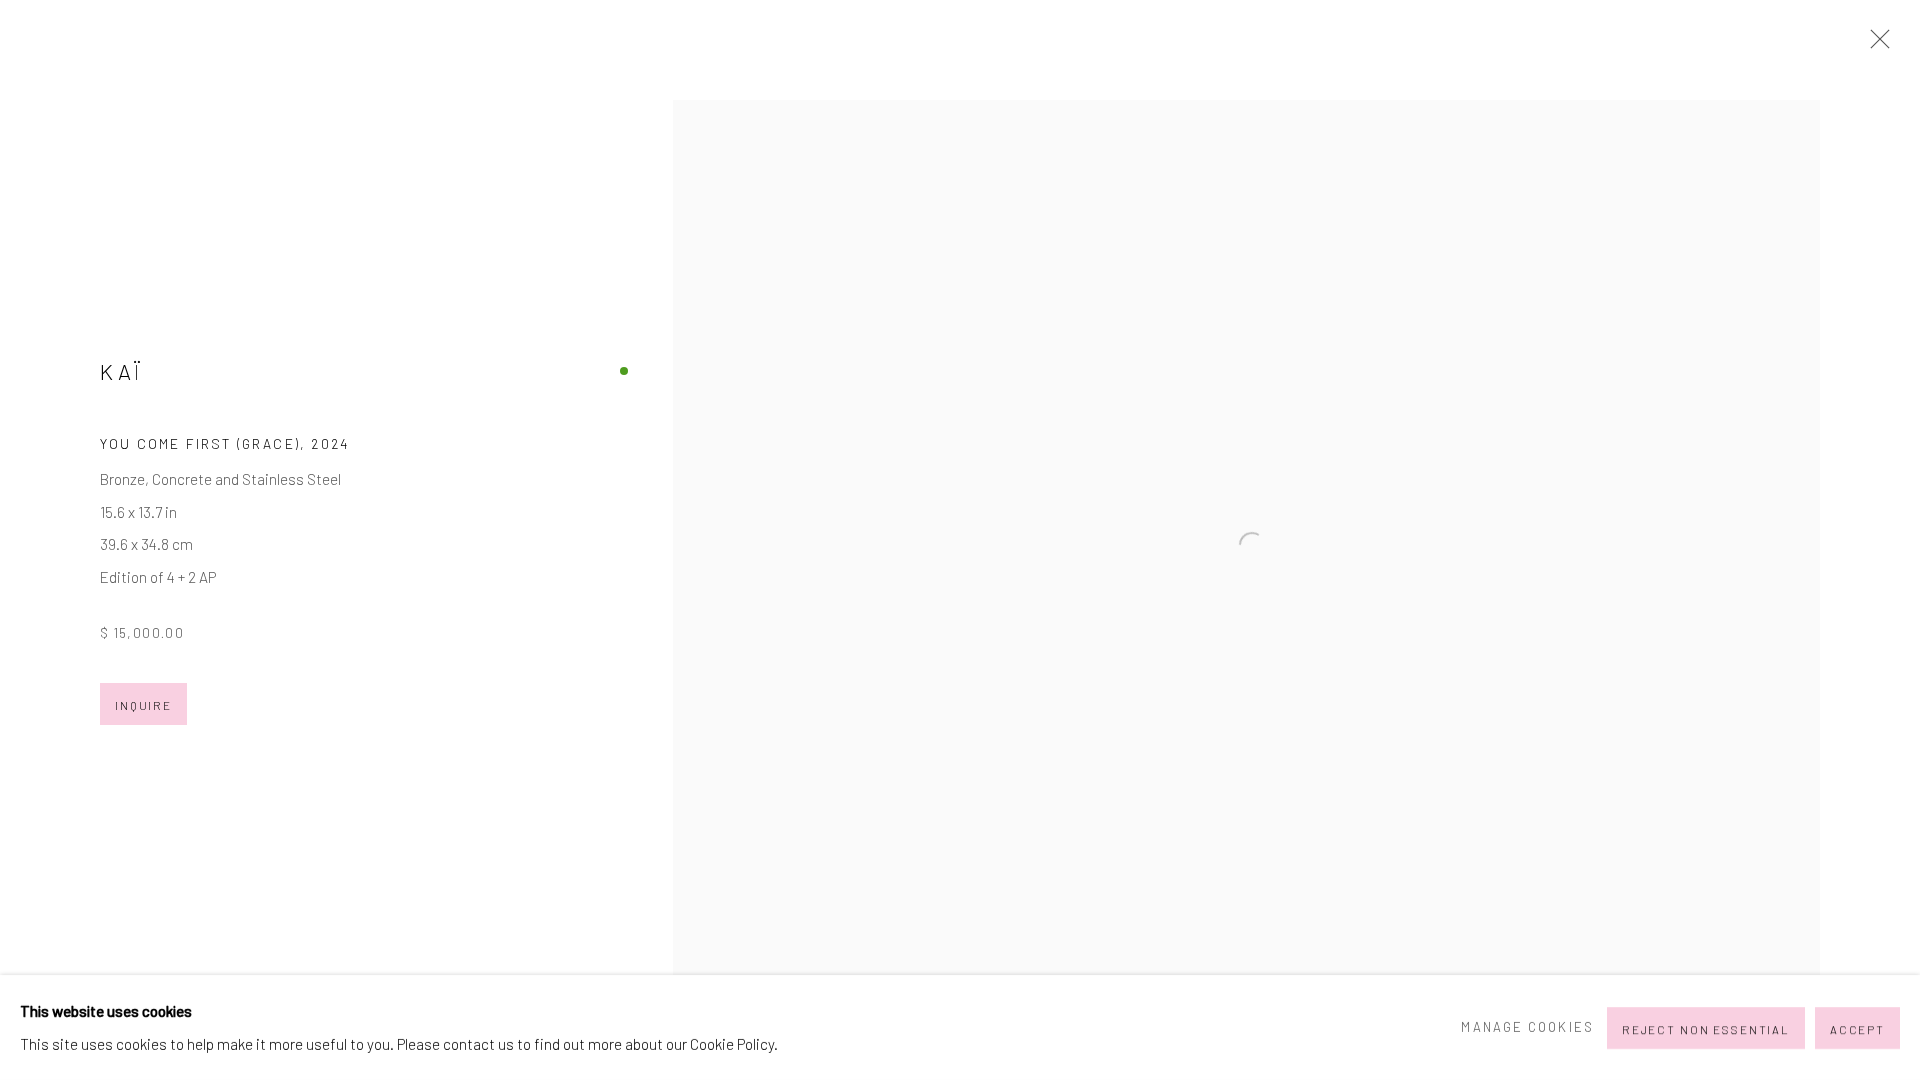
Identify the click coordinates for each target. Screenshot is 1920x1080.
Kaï (122, 371)
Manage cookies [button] (1527, 1027)
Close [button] (1875, 45)
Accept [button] (1857, 1028)
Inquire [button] (143, 705)
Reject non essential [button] (1706, 1028)
